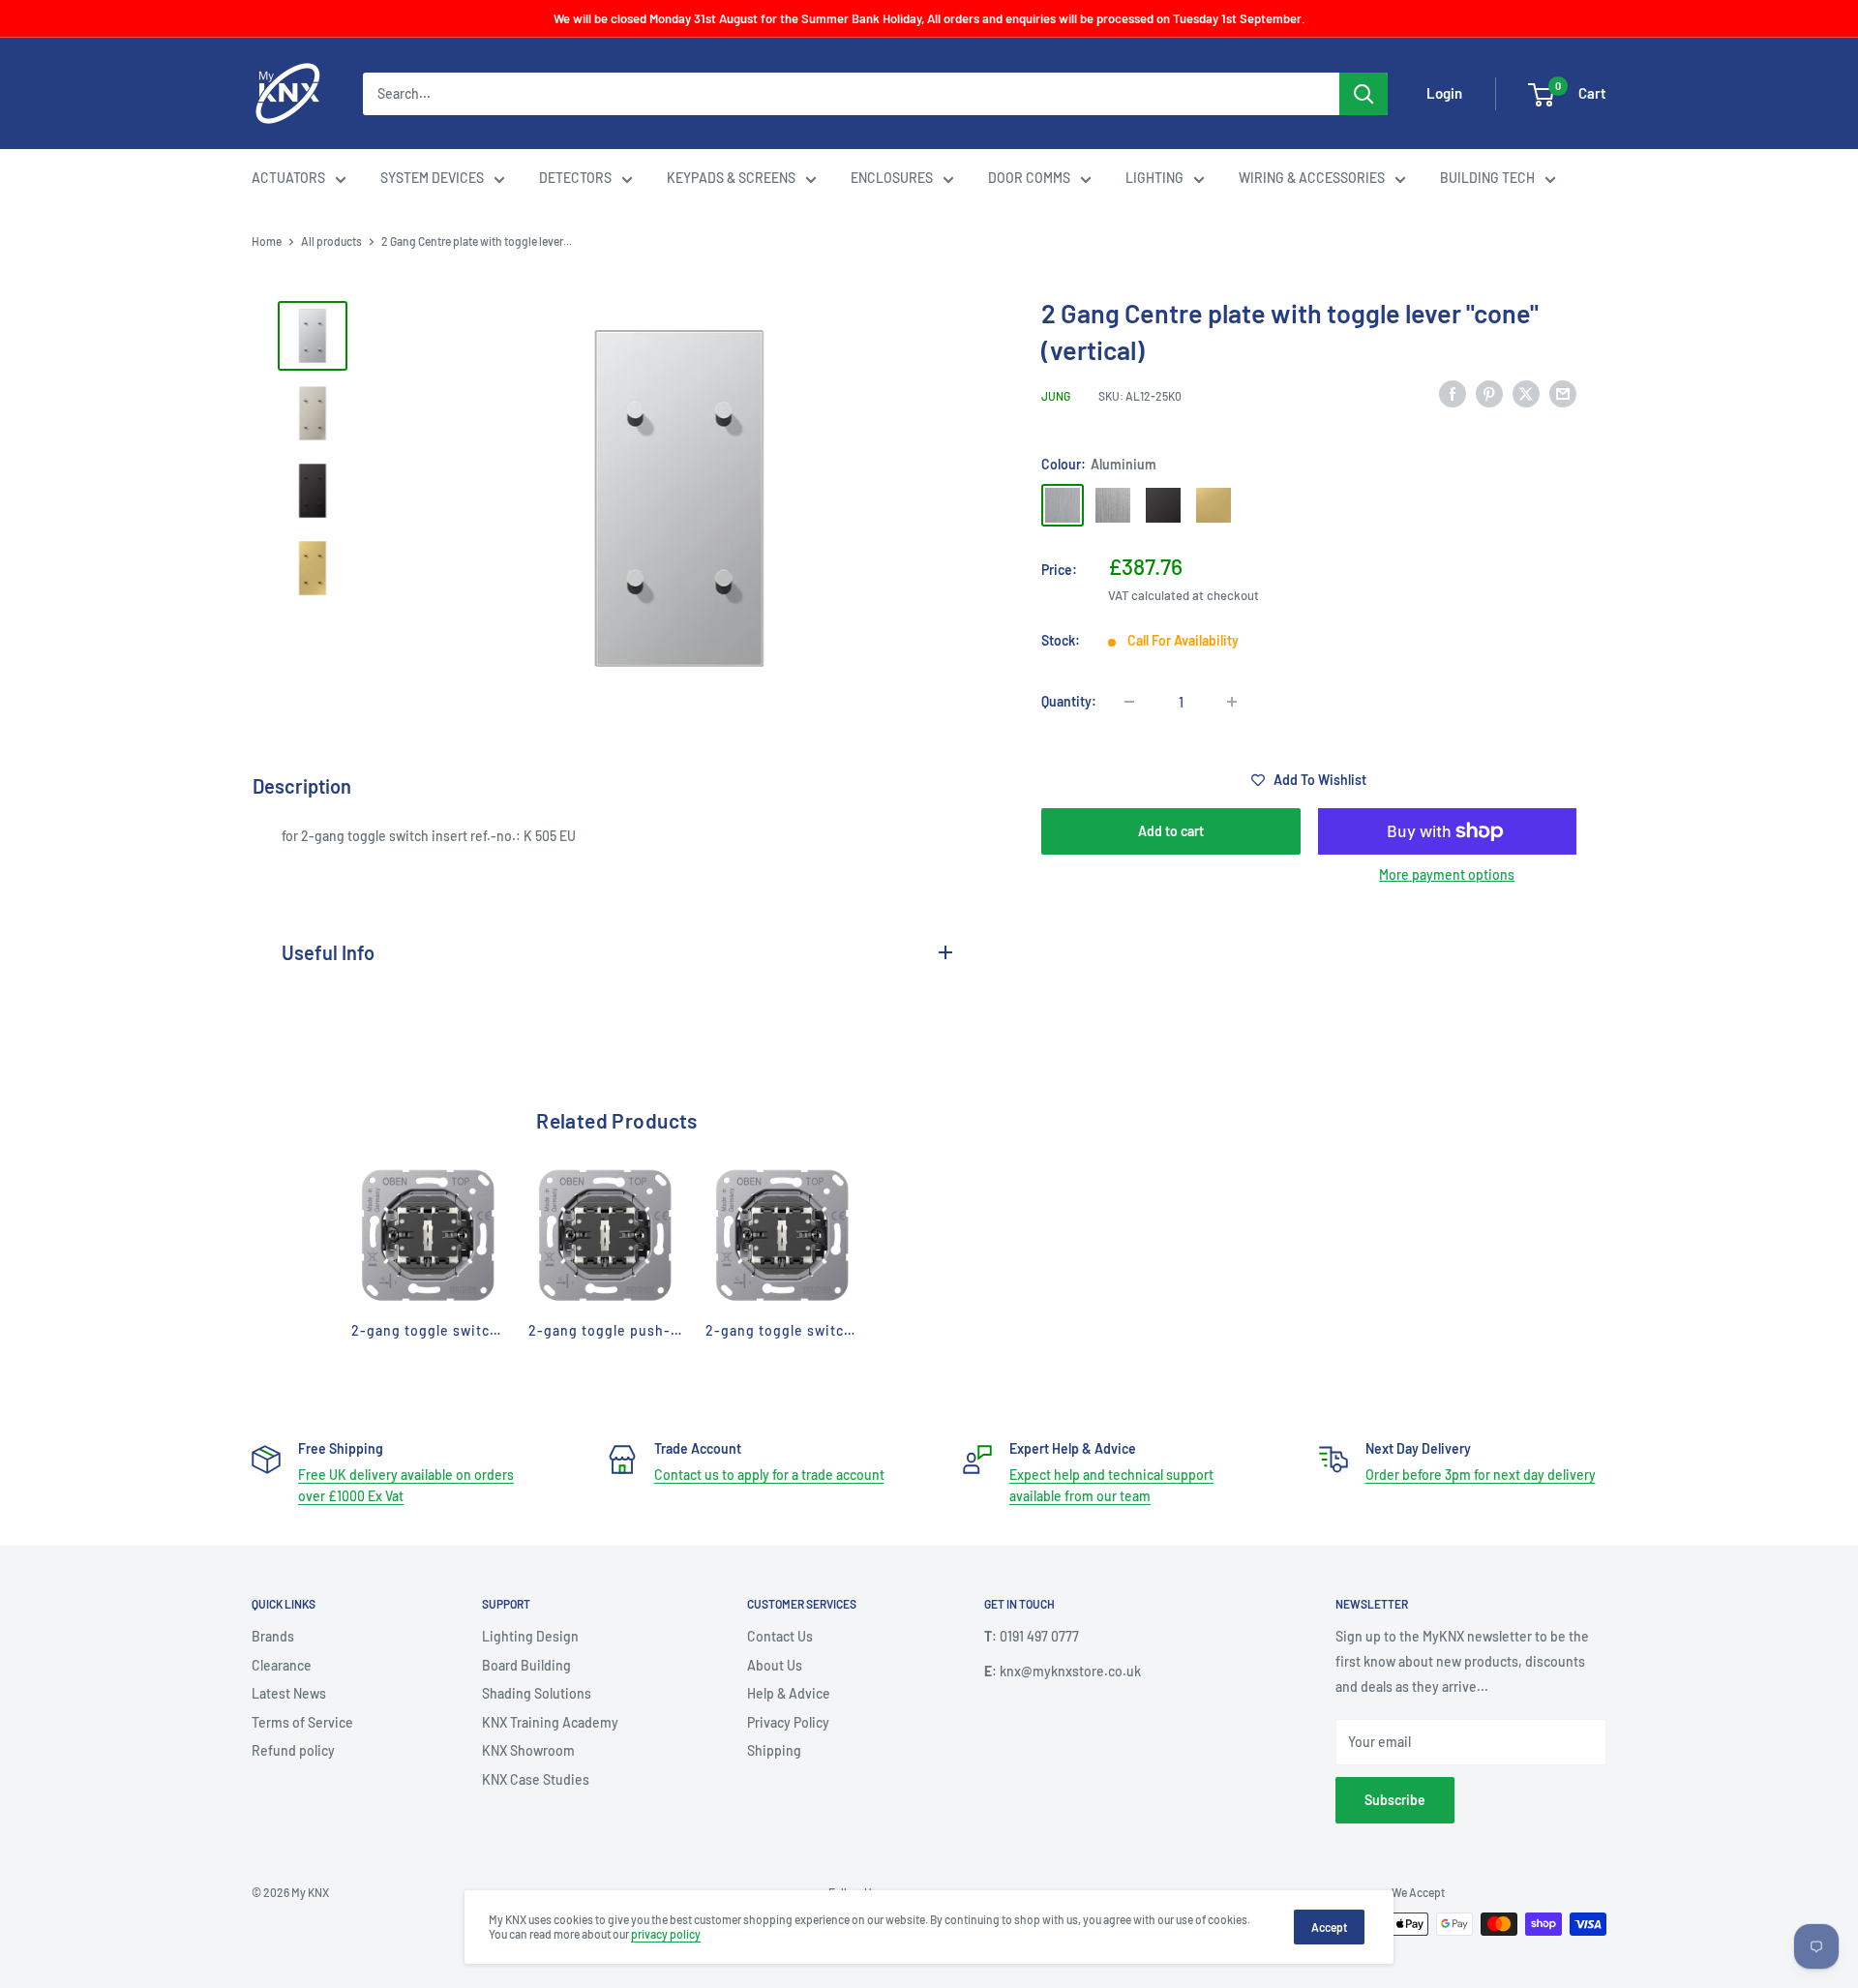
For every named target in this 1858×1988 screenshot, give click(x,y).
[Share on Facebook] (1453, 393)
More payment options (1447, 874)
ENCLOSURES (892, 178)
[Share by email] (1563, 393)
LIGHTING (1154, 178)
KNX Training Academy (550, 1722)
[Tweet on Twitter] (1526, 393)
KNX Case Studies (536, 1779)
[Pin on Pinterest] (1489, 393)
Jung (1056, 396)
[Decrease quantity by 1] (1129, 702)
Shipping (774, 1750)
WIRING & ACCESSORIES (1312, 178)
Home (267, 241)
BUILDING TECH (1487, 178)
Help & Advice (789, 1693)
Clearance (282, 1665)
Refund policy (293, 1750)
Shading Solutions (537, 1693)
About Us (775, 1665)
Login (1444, 94)
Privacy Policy (788, 1722)
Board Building (526, 1665)
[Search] (1364, 94)
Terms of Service (302, 1722)
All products (331, 241)
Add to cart (1171, 831)
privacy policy (666, 1934)
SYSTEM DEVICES (432, 178)
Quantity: (1069, 701)
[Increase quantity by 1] (1232, 702)
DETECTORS (575, 178)
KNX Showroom (528, 1750)
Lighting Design (530, 1636)
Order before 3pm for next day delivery (1481, 1475)
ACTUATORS (288, 178)
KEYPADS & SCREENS (731, 178)
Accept (1329, 1927)
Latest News (289, 1693)
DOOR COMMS (1029, 178)
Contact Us (780, 1636)
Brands (273, 1636)
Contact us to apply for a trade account (769, 1475)
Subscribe (1395, 1800)
